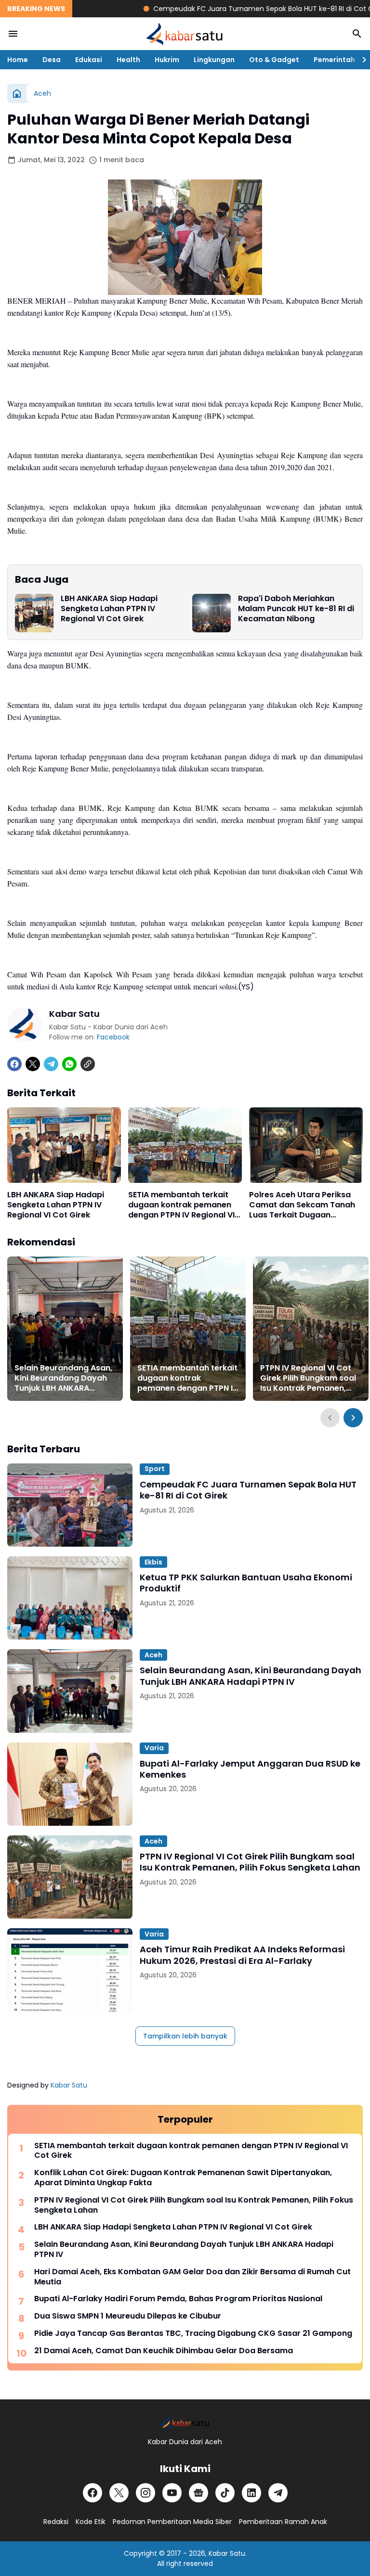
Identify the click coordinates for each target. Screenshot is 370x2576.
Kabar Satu (69, 2085)
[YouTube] (172, 2493)
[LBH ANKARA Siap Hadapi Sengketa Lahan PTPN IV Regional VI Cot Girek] (34, 613)
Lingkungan (214, 60)
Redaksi (56, 2522)
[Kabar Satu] (185, 34)
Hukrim (167, 60)
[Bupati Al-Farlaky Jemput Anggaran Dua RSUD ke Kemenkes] (70, 1784)
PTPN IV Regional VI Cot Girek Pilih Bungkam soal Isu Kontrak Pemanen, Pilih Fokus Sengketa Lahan (308, 1378)
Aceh (153, 1655)
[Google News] (198, 2493)
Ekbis (153, 1562)
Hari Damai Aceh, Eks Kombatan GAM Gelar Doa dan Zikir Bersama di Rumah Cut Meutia (192, 2277)
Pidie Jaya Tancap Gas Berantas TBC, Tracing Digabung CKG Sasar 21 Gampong (193, 2334)
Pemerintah (334, 60)
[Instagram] (145, 2493)
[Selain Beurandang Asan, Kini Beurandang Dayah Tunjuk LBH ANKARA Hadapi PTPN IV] (65, 1329)
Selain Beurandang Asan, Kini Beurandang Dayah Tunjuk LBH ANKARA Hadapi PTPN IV (63, 1378)
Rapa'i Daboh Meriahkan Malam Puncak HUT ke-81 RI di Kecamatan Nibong (296, 609)
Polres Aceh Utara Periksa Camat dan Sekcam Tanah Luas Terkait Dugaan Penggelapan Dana (302, 1205)
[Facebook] (14, 1064)
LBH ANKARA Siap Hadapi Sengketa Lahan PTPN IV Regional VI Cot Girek (109, 609)
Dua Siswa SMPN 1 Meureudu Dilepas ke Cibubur (128, 2316)
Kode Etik (91, 2522)
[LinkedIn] (251, 2493)
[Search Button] (357, 34)
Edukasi (89, 60)
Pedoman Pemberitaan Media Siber (172, 2522)
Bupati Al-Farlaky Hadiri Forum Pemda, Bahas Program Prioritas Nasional (178, 2299)
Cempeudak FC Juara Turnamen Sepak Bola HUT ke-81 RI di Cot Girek (234, 9)
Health (128, 60)
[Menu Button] (13, 34)
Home (18, 60)
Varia (154, 1748)
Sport (155, 1469)
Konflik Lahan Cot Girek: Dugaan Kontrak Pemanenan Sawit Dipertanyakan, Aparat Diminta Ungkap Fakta (183, 2178)
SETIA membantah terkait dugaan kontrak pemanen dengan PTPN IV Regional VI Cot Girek (181, 1205)
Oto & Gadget (274, 60)
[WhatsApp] (69, 1064)
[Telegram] (51, 1064)
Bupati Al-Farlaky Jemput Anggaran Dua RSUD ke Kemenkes (250, 1769)
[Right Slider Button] (360, 60)
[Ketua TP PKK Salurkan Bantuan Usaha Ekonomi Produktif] (70, 1598)
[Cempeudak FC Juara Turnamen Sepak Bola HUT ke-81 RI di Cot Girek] (70, 1505)
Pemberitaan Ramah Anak (283, 2522)
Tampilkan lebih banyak (185, 2036)
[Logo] (185, 2422)
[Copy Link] (88, 1064)
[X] (33, 1064)
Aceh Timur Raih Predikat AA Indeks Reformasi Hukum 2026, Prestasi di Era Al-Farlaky (242, 1955)
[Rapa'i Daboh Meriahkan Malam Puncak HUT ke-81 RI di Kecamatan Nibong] (211, 613)
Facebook (113, 1037)
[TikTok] (225, 2493)
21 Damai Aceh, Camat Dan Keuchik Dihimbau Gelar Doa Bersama (164, 2351)
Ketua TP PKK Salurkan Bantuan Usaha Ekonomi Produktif (246, 1583)
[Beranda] (17, 93)
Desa (52, 60)
